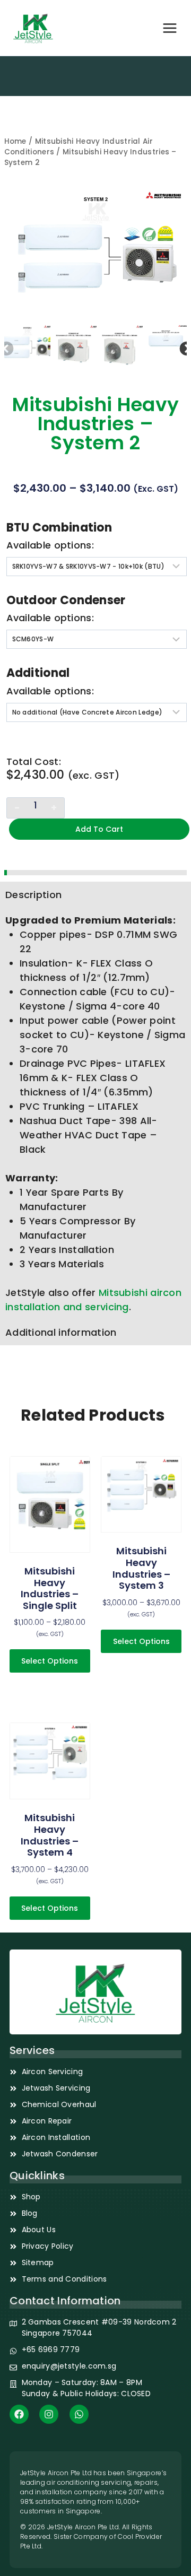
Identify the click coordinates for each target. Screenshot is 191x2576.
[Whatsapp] (79, 2414)
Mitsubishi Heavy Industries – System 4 (50, 1835)
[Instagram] (49, 2414)
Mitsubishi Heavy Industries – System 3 (141, 1568)
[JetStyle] (33, 28)
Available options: (50, 545)
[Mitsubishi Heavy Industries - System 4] (50, 1761)
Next (184, 346)
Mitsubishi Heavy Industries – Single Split (50, 1588)
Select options (50, 1661)
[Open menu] (170, 28)
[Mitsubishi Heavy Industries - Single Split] (50, 1504)
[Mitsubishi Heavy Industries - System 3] (141, 1495)
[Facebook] (19, 2414)
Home (15, 141)
